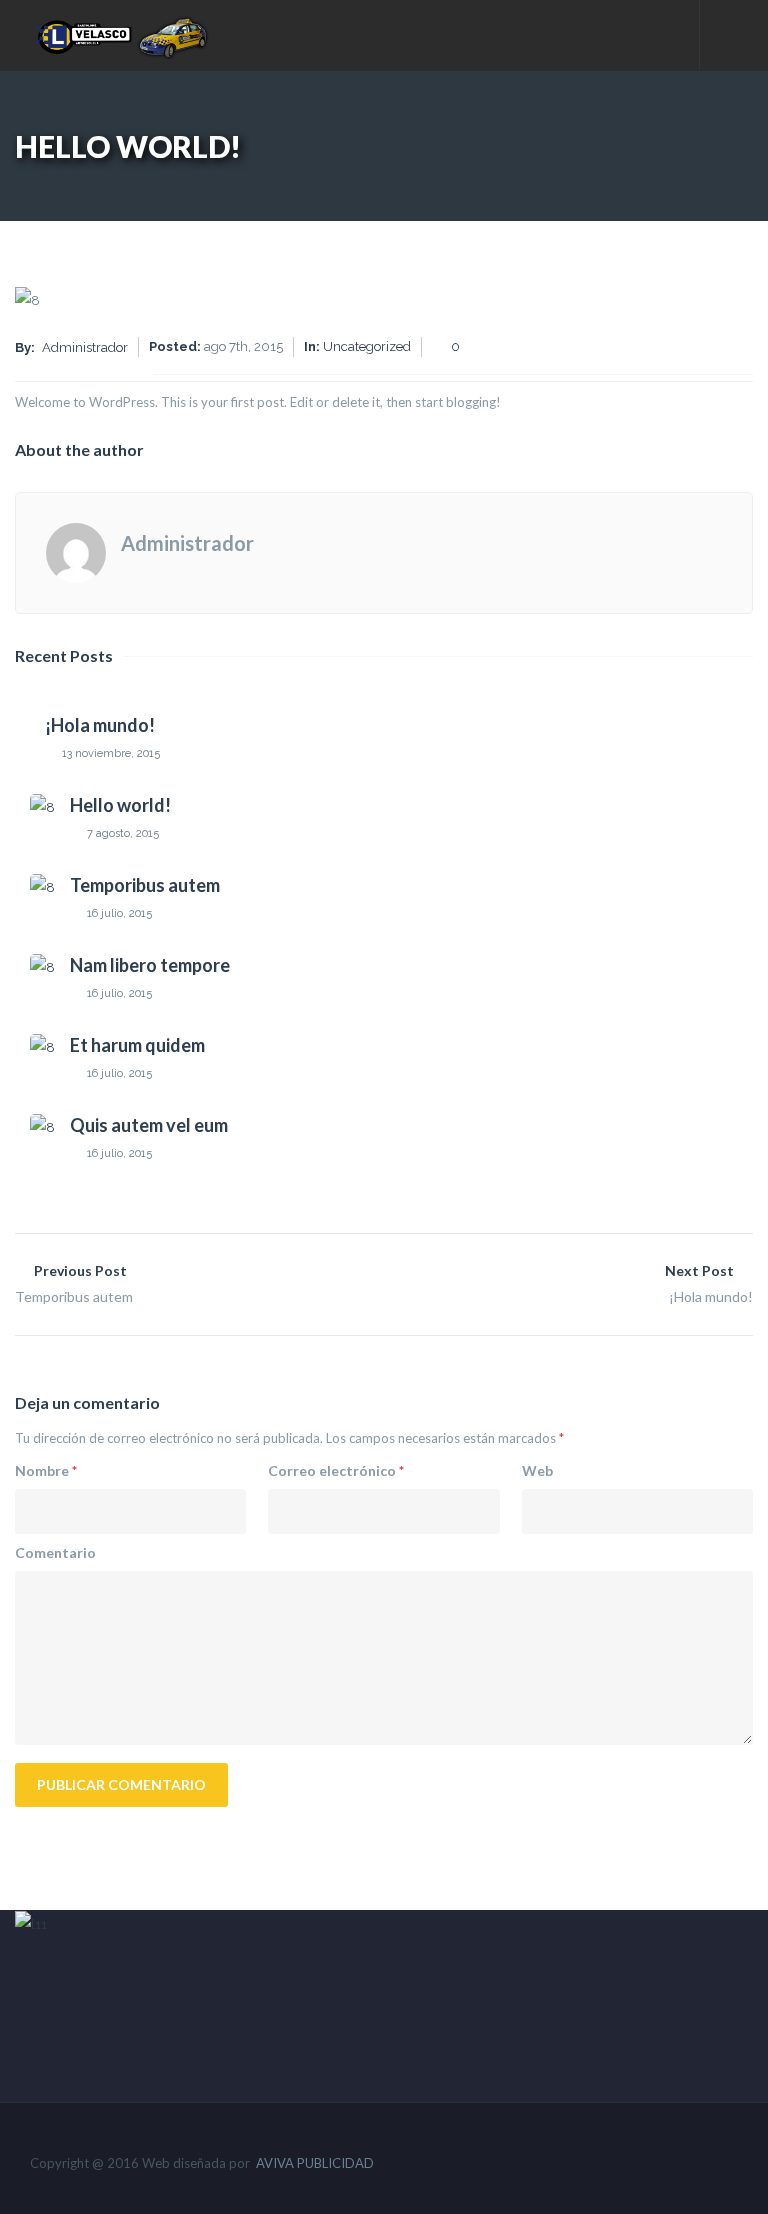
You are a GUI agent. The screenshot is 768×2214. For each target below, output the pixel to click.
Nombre (46, 1470)
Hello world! (120, 805)
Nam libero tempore (150, 965)
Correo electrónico (336, 1470)
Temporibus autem (145, 885)
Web (537, 1470)
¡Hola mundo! (100, 725)
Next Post (709, 1283)
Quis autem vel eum (149, 1125)
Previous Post (74, 1283)
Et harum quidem (137, 1045)
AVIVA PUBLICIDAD (315, 2163)
